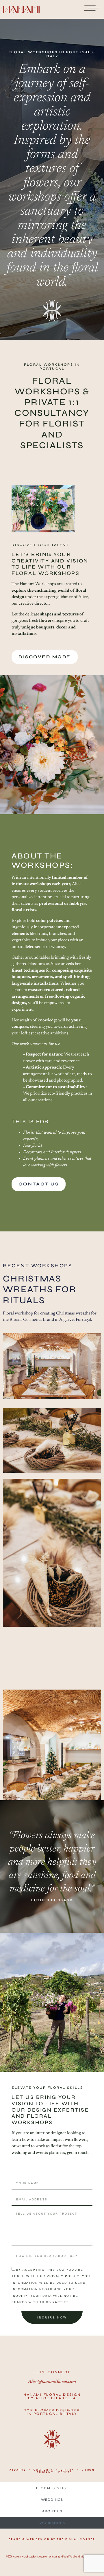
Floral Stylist (52, 2488)
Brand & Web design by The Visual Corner (52, 2539)
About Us (52, 2511)
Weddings (52, 2500)
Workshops (52, 2523)
